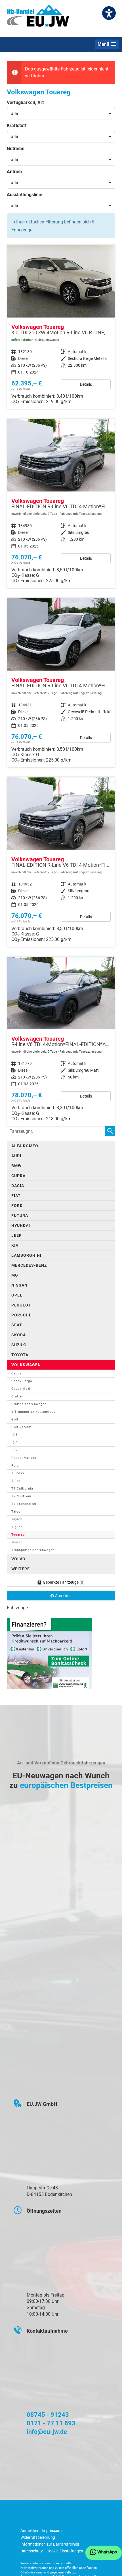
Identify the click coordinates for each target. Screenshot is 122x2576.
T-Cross (18, 1473)
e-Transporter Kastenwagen (34, 1412)
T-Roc (16, 1481)
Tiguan (17, 1527)
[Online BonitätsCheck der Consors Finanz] (49, 1653)
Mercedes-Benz (29, 1265)
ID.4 (14, 1442)
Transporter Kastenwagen (33, 1550)
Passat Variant (24, 1458)
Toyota (20, 1355)
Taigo (16, 1512)
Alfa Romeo (25, 1146)
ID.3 (14, 1435)
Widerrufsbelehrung (38, 2537)
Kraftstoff (17, 126)
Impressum (52, 2531)
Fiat (16, 1196)
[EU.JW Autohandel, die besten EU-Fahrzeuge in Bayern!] (38, 18)
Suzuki (19, 1345)
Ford (17, 1206)
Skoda (19, 1335)
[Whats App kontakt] (104, 2553)
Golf (15, 1419)
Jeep (17, 1235)
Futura (20, 1216)
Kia (15, 1245)
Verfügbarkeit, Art (25, 102)
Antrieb (14, 172)
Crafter (17, 1396)
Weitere (21, 1569)
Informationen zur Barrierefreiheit (50, 2544)
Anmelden (29, 2531)
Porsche (21, 1315)
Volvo (18, 1559)
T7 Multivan (21, 1496)
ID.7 (14, 1450)
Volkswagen (26, 1365)
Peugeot (21, 1305)
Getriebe (16, 149)
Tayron (17, 1519)
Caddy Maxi (21, 1389)
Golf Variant (22, 1427)
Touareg (18, 1535)
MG (15, 1275)
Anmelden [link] (64, 1596)
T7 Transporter (24, 1504)
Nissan (19, 1285)
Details (86, 384)
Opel (17, 1295)
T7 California (22, 1489)
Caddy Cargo (22, 1381)
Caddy (16, 1373)
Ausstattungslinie (25, 195)
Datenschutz (32, 2551)
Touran (17, 1542)
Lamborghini (26, 1255)
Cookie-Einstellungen (65, 2551)
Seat (17, 1325)
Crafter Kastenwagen (29, 1404)
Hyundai (21, 1225)
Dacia (18, 1186)
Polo (15, 1466)
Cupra (18, 1176)
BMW (16, 1166)
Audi (16, 1156)
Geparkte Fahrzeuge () (64, 1582)
